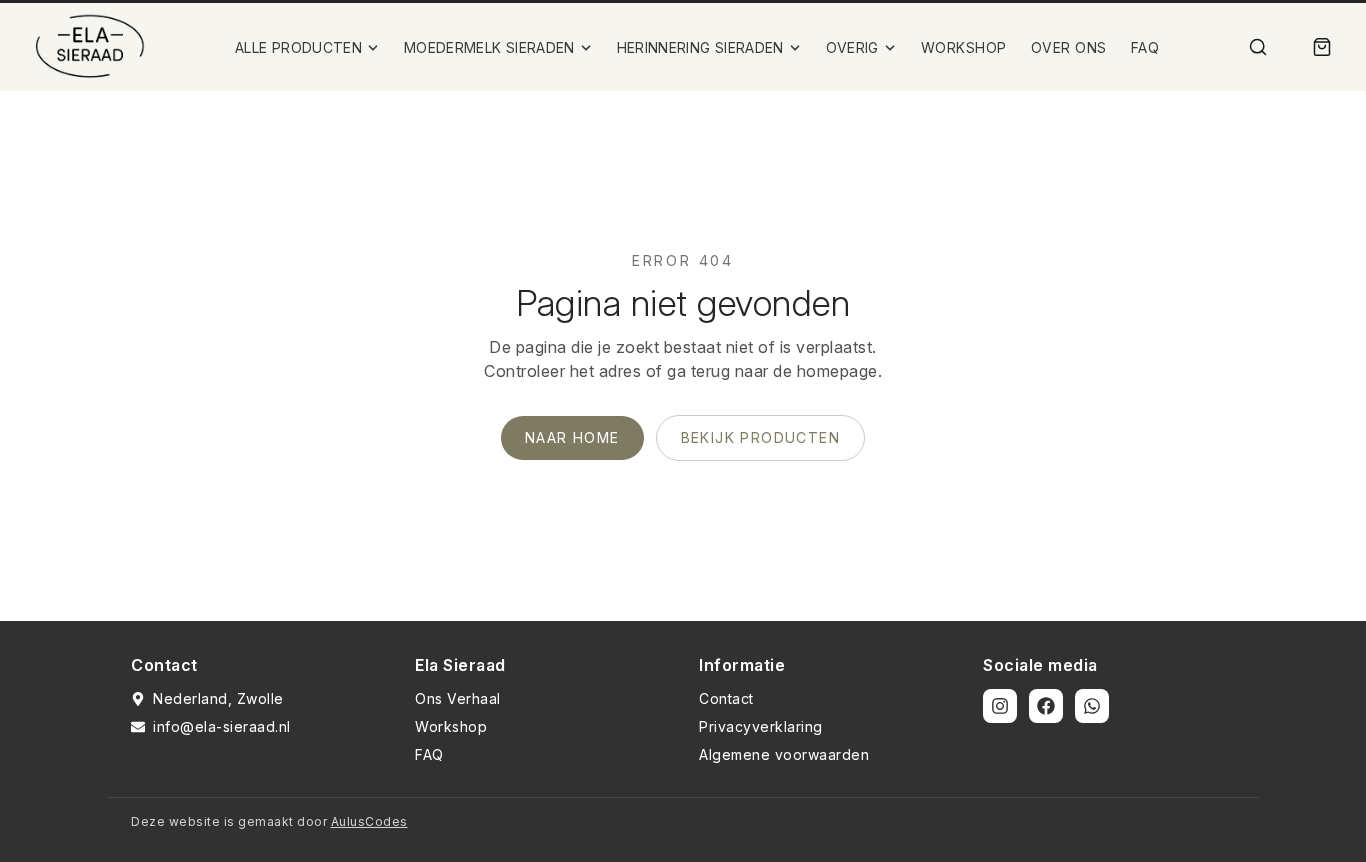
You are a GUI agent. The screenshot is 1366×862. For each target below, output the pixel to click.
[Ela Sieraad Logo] (90, 47)
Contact (726, 698)
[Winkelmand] (1322, 47)
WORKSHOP (964, 47)
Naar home (572, 437)
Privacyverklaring (761, 726)
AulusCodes (369, 821)
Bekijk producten (760, 437)
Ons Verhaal (458, 698)
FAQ (1145, 47)
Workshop (451, 726)
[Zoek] (1258, 47)
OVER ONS (1069, 47)
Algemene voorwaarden (784, 754)
